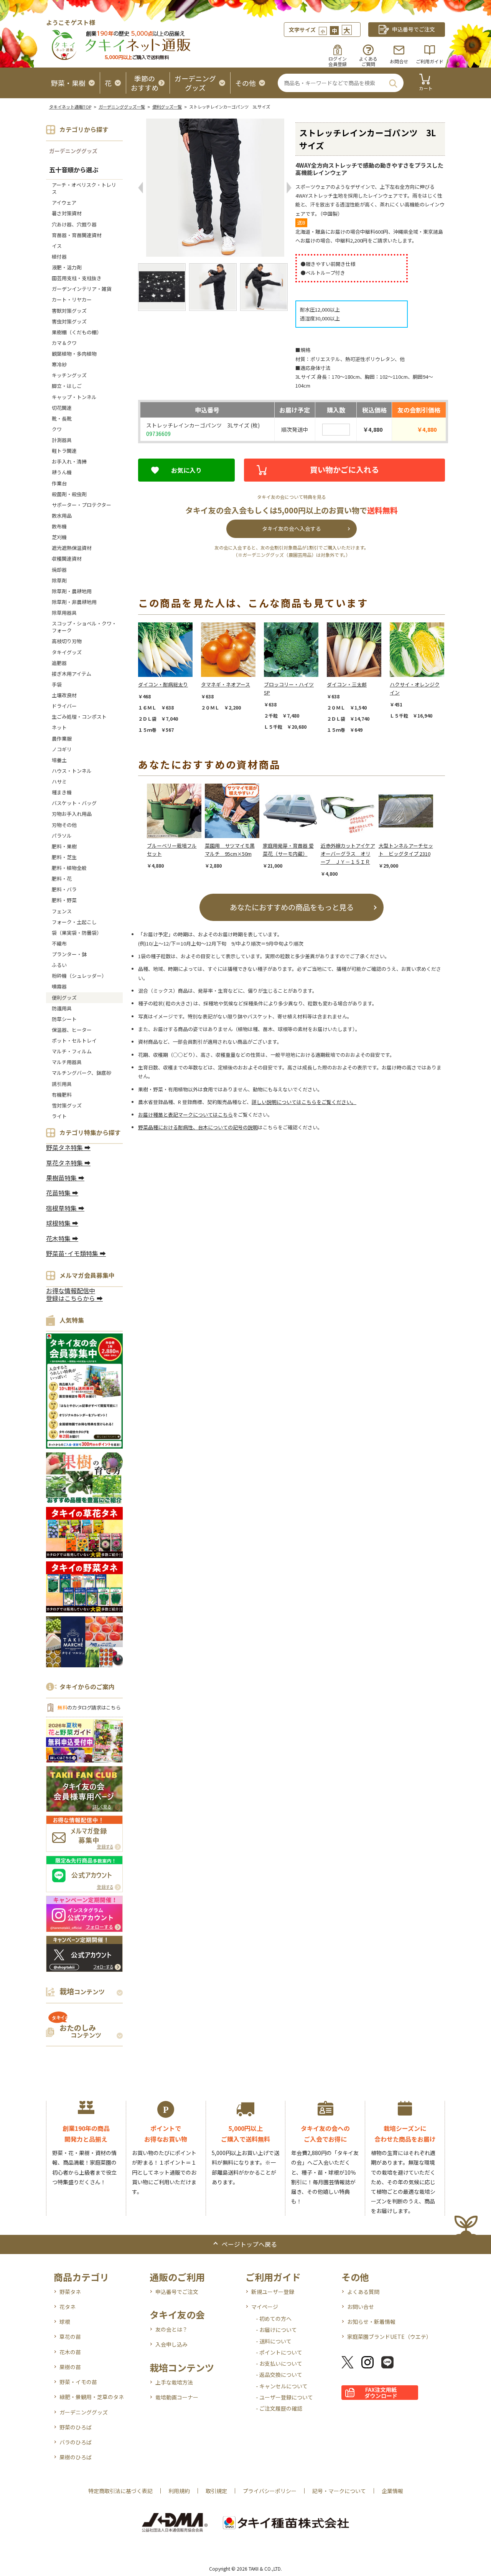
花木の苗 (70, 2352)
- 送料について (274, 2341)
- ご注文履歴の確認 (279, 2408)
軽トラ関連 (64, 451)
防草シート (64, 1019)
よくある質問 (363, 2292)
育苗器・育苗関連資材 (77, 235)
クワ (57, 429)
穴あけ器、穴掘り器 (74, 224)
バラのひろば (76, 2442)
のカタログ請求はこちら (89, 1707)
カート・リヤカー (72, 300)
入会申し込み (171, 2344)
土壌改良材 (64, 695)
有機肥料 (62, 1095)
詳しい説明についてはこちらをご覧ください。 (304, 1102)
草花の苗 (70, 2337)
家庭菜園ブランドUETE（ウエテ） (389, 2337)
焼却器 (59, 570)
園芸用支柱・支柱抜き (77, 278)
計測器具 (62, 440)
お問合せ (399, 61)
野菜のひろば (76, 2427)
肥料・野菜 (64, 900)
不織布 (59, 943)
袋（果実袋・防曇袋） (77, 933)
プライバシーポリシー (270, 2491)
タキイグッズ (67, 652)
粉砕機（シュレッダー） (79, 976)
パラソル (62, 836)
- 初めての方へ (274, 2319)
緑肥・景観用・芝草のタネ (92, 2397)
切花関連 (62, 408)
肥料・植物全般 (69, 868)
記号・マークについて (339, 2491)
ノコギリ (62, 749)
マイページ (265, 2307)
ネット (59, 727)
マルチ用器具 (67, 1062)
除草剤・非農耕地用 (74, 602)
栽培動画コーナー (177, 2397)
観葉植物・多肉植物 (74, 354)
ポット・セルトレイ (74, 1040)
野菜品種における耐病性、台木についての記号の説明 (198, 1127)
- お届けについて (276, 2330)
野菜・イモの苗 (78, 2382)
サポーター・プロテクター (82, 505)
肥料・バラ (64, 889)
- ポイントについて (279, 2352)
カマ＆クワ (64, 343)
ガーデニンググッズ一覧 (122, 107)
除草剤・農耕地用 (72, 591)
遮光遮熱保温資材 (72, 548)
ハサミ (59, 781)
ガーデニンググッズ (73, 151)
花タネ (68, 2307)
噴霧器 (59, 986)
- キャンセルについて (282, 2386)
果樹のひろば (76, 2457)
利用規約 (179, 2491)
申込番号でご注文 (177, 2292)
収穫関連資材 (67, 559)
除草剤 (59, 580)
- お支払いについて (279, 2363)
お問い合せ (361, 2307)
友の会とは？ (171, 2329)
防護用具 (62, 1008)
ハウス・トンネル (72, 771)
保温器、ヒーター (72, 1030)
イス (57, 246)
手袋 (57, 684)
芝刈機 (59, 537)
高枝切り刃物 (67, 641)
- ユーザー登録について (284, 2397)
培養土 (59, 760)
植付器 (59, 257)
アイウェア (64, 202)
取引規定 (216, 2491)
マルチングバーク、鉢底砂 (82, 1073)
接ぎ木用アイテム (72, 674)
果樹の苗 (70, 2367)
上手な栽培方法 (174, 2382)
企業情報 (392, 2491)
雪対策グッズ (67, 1105)
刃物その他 (64, 825)
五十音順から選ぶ (74, 170)
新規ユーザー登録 (273, 2292)
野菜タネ (70, 2292)
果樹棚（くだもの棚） (77, 332)
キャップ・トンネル (74, 397)
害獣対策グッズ (69, 311)
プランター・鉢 (69, 954)
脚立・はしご (67, 386)
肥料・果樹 (64, 846)
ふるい (59, 965)
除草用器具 (64, 613)
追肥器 (59, 663)
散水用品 (62, 516)
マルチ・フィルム (72, 1051)
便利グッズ (64, 998)
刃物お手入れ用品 (72, 814)
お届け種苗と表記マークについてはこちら (185, 1115)
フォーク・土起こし (74, 922)
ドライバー (64, 706)
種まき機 (62, 792)
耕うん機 (62, 472)
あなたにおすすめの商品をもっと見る (292, 907)
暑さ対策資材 (67, 213)
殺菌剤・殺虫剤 (69, 494)
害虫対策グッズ (69, 321)
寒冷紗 (59, 364)
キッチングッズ (69, 375)
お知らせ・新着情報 (371, 2322)
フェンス (62, 911)
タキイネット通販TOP (70, 107)
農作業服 (62, 738)
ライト (59, 1116)
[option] (170, 678)
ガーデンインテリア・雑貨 (82, 289)
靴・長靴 (62, 418)
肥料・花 (62, 879)
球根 (65, 2322)
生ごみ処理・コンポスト (79, 717)
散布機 (59, 526)
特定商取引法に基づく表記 (120, 2491)
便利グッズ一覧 (167, 107)
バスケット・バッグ (74, 803)
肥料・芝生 (64, 857)
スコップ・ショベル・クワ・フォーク (84, 627)
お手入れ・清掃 (69, 461)
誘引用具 (62, 1084)
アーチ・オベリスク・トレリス (84, 188)
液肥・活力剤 (67, 267)
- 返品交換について (279, 2375)
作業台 (59, 483)
